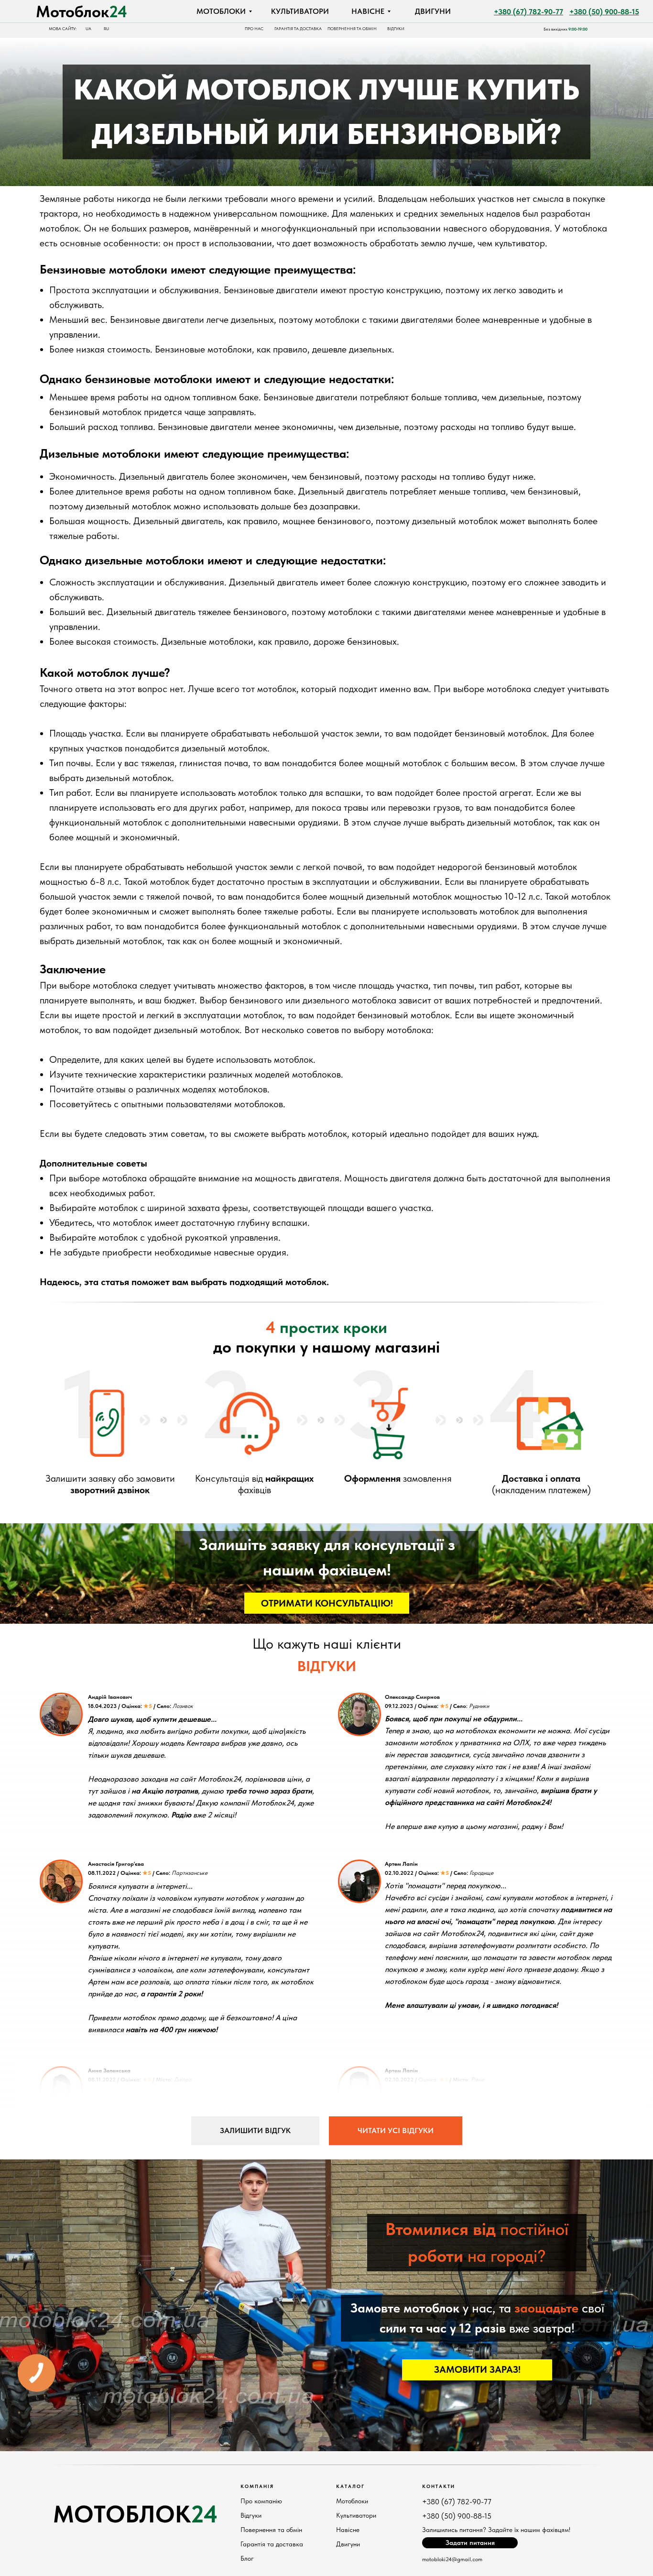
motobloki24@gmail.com (452, 2559)
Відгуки (251, 2515)
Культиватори (356, 2515)
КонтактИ (439, 2486)
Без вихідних (566, 29)
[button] (327, 1603)
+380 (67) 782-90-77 (457, 2502)
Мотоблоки (352, 2501)
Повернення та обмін (271, 2530)
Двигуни (348, 2544)
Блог (247, 2558)
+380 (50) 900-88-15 (457, 2516)
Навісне (348, 2530)
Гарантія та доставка (272, 2544)
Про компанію (261, 2501)
